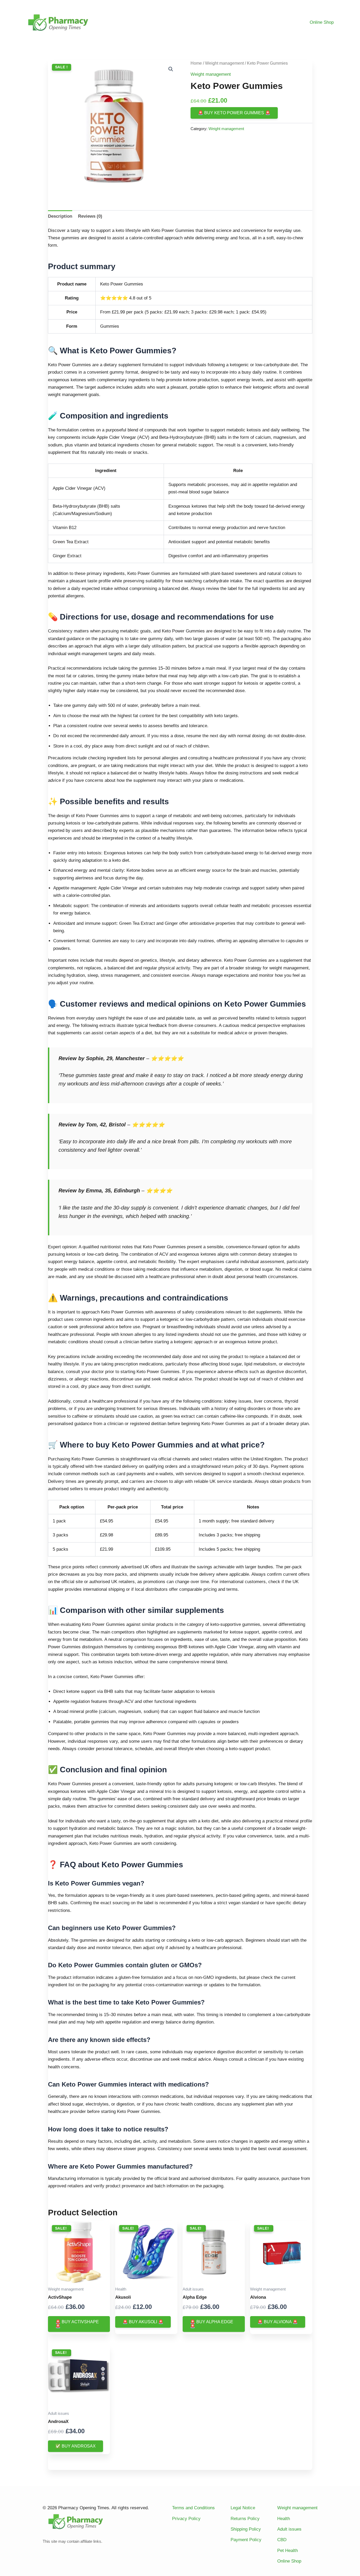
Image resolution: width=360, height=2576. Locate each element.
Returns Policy (245, 2519)
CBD (282, 2540)
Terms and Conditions (193, 2508)
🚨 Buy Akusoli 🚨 (143, 2322)
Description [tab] (60, 216)
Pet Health (288, 2551)
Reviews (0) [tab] (90, 216)
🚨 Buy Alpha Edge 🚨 (212, 2324)
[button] (171, 69)
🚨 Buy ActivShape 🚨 (77, 2324)
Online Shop (322, 22)
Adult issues (289, 2529)
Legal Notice (243, 2508)
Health (284, 2519)
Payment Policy (246, 2540)
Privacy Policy (186, 2519)
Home (196, 63)
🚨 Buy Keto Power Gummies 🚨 (234, 113)
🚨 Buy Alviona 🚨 (278, 2322)
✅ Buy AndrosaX (76, 2446)
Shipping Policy (246, 2529)
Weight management (224, 63)
